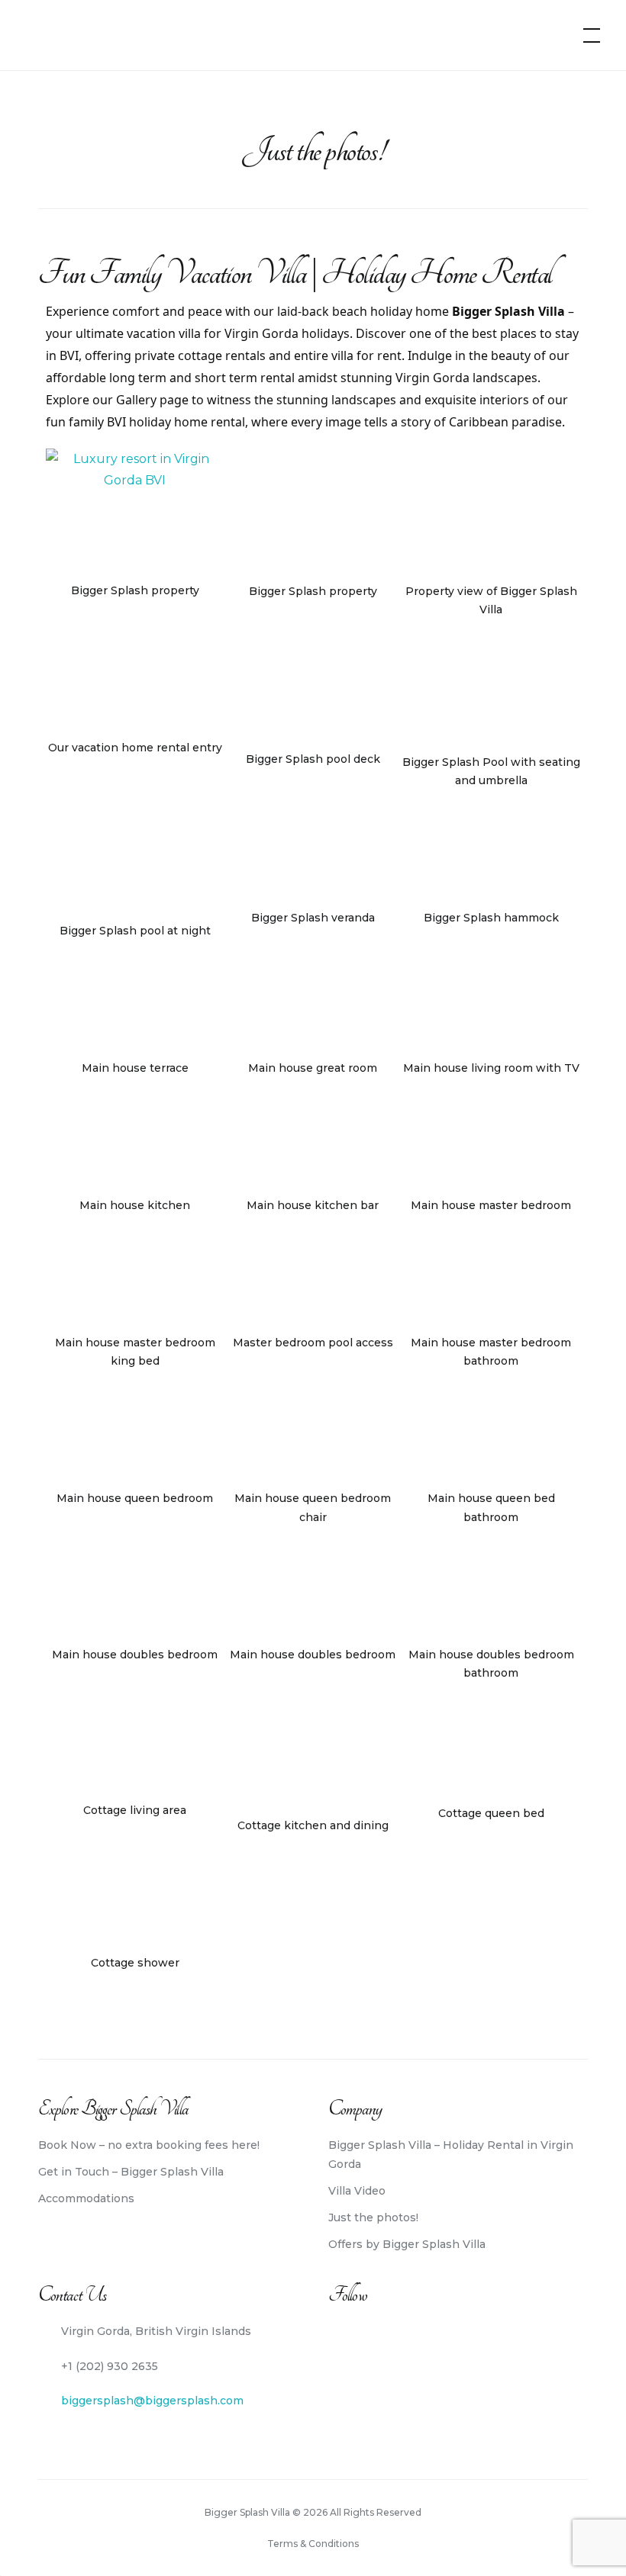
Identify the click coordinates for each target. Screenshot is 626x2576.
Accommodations (86, 2198)
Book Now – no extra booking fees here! (149, 2145)
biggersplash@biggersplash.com (152, 2401)
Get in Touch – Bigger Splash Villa (131, 2172)
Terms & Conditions (313, 2544)
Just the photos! (373, 2217)
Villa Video (357, 2191)
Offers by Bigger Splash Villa (407, 2244)
